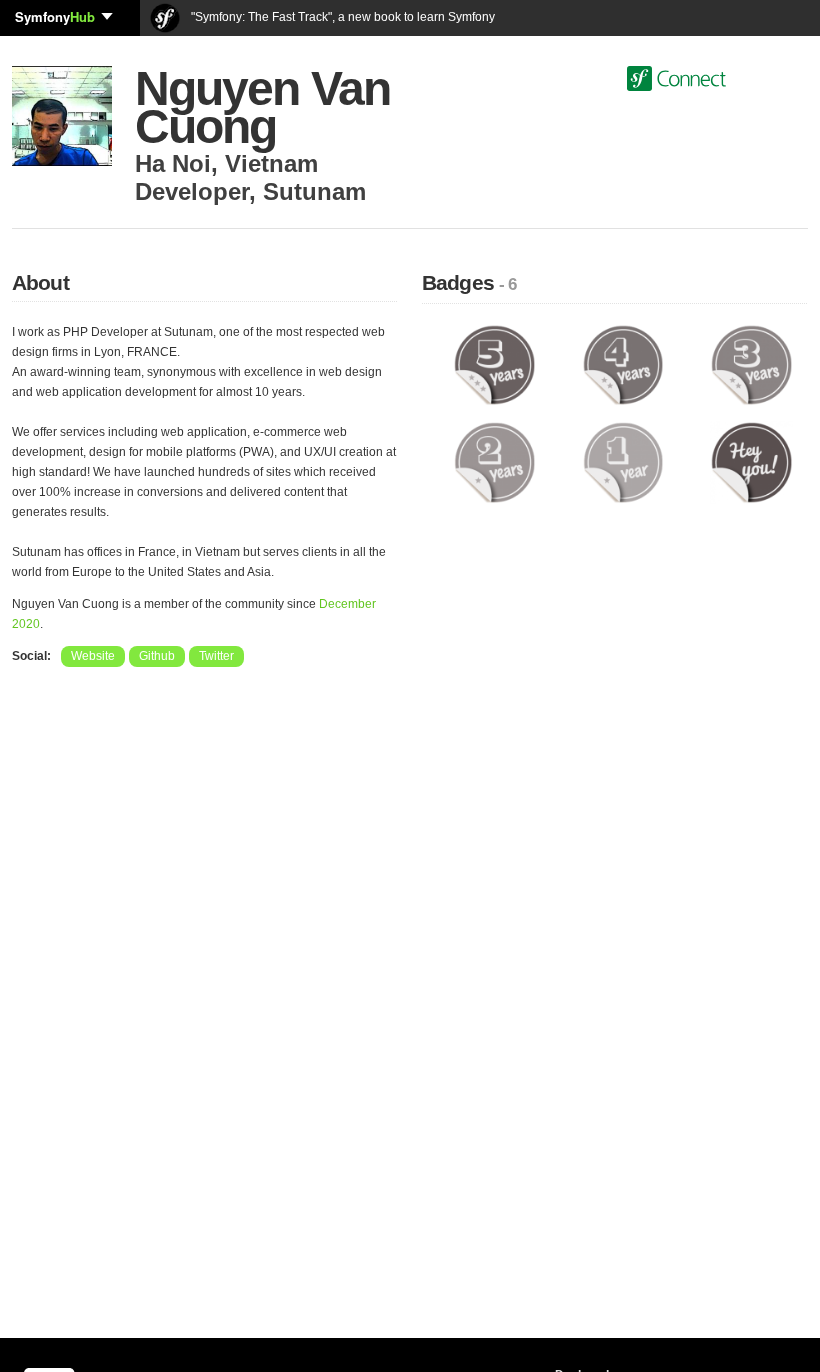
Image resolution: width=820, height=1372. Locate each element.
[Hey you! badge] (751, 462)
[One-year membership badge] (623, 462)
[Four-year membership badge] (623, 364)
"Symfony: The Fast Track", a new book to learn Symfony (341, 17)
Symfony (55, 16)
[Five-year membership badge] (494, 364)
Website (93, 656)
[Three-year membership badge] (751, 364)
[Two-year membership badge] (494, 462)
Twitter (216, 656)
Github (157, 656)
